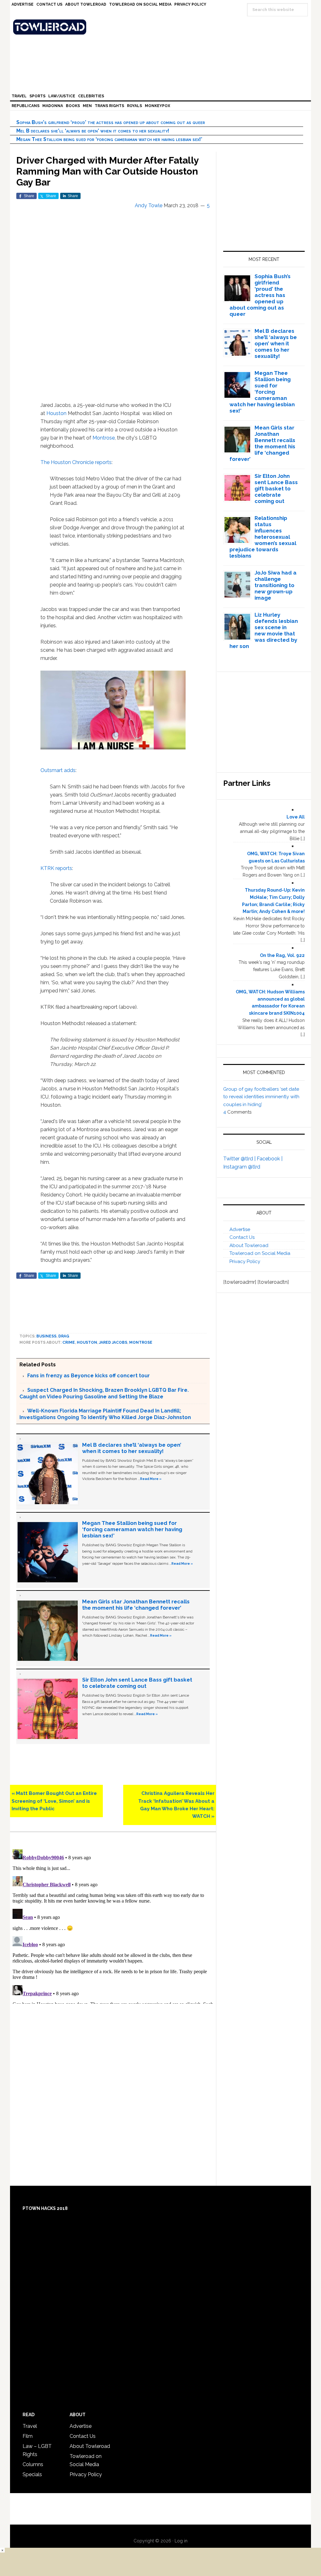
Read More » (151, 1479)
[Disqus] (113, 1925)
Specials (32, 2474)
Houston (56, 413)
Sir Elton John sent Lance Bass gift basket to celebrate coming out (137, 1683)
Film (28, 2436)
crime (69, 1342)
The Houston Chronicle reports (76, 462)
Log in (181, 2541)
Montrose (104, 438)
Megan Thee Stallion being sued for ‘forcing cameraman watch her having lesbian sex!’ (109, 139)
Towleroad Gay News (162, 27)
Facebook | (270, 1159)
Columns (33, 2464)
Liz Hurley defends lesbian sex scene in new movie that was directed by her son (264, 630)
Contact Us (242, 1237)
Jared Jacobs (113, 1342)
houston (87, 1342)
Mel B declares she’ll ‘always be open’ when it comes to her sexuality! (93, 131)
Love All (296, 817)
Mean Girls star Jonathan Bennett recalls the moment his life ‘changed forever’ (136, 1605)
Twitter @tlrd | (240, 1159)
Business (46, 1336)
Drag (64, 1336)
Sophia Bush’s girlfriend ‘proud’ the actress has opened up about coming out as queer (111, 122)
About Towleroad (249, 1245)
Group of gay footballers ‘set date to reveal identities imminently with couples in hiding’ (261, 1097)
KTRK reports (56, 868)
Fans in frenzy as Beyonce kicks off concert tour (89, 1376)
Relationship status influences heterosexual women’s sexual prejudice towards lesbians (263, 537)
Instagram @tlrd (242, 1167)
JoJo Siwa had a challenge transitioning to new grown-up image (276, 585)
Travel (30, 2426)
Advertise (240, 1229)
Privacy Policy (245, 1261)
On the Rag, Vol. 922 (282, 955)
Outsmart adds (58, 770)
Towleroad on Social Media (260, 1253)
